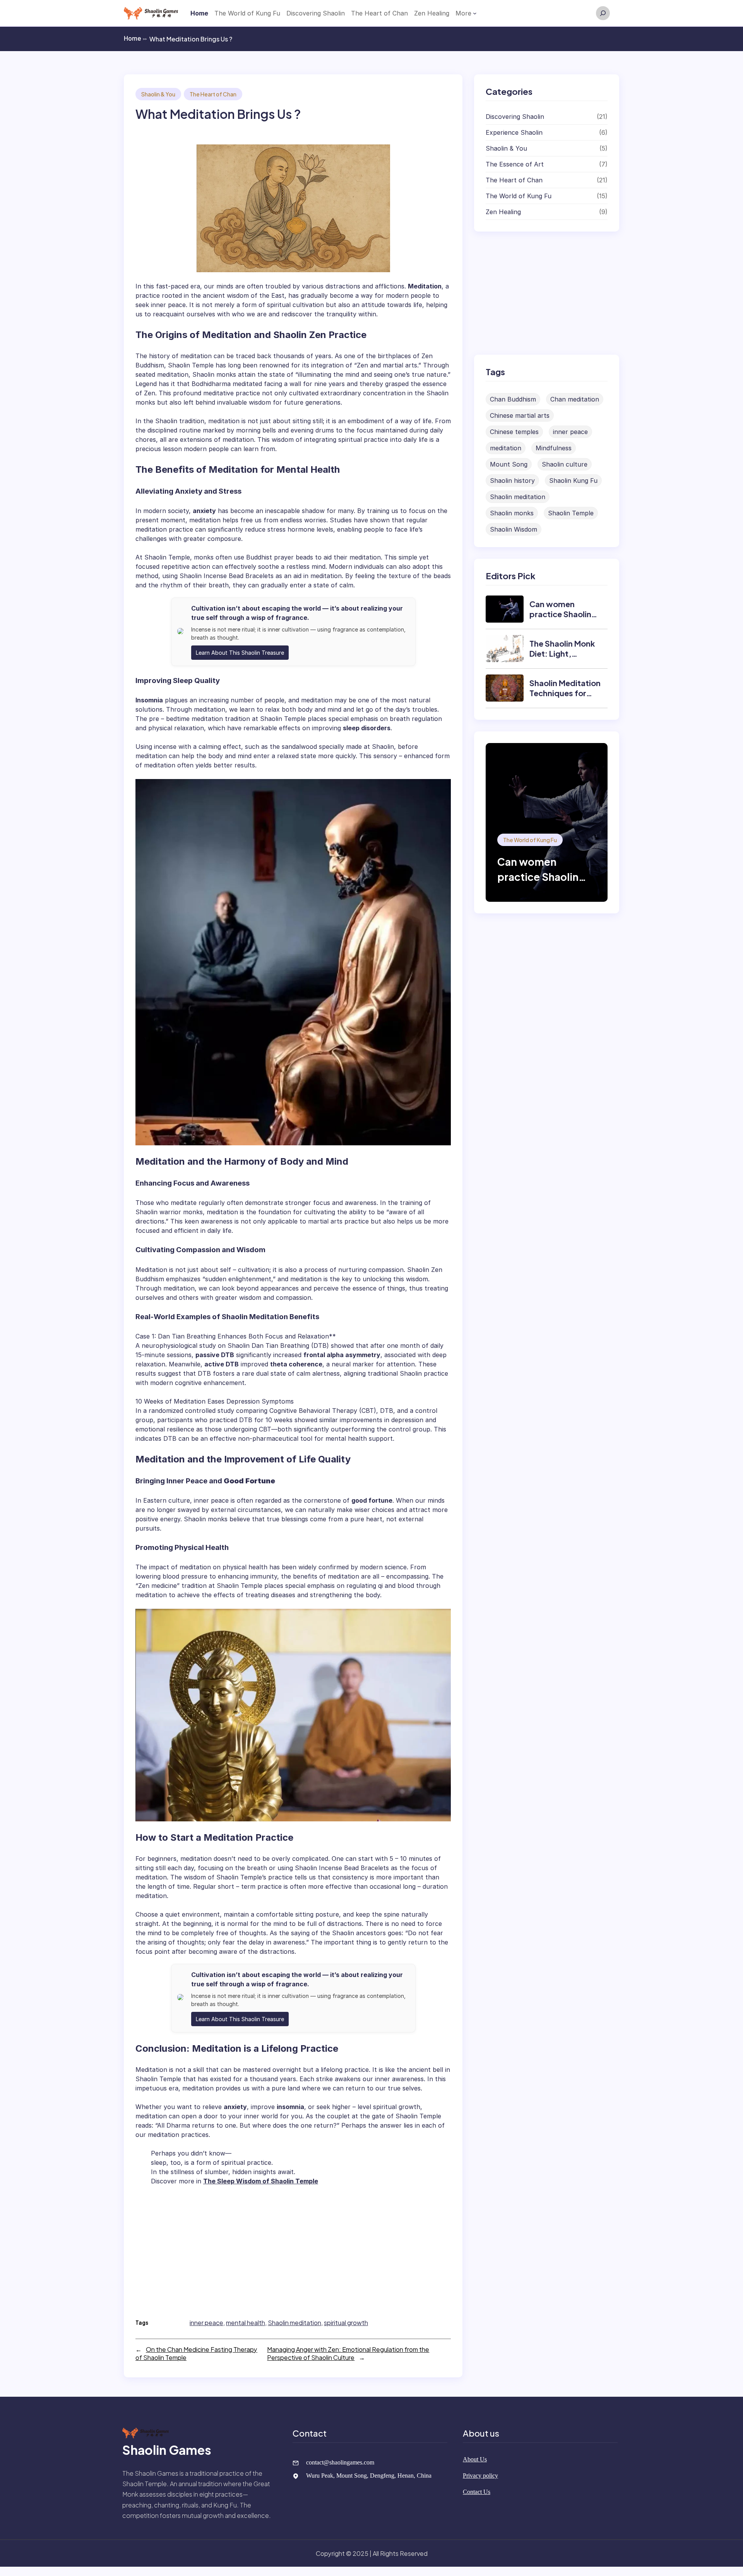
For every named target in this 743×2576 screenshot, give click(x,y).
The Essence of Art (515, 164)
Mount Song (509, 464)
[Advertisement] (297, 2249)
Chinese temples (514, 432)
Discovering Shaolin (515, 117)
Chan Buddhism (513, 399)
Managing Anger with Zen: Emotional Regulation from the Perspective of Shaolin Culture (348, 2353)
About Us (475, 2459)
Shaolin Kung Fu (573, 481)
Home (135, 38)
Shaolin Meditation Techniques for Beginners (565, 693)
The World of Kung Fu (519, 196)
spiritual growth (346, 2323)
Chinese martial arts (520, 415)
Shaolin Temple (571, 513)
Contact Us (477, 2492)
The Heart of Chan (213, 94)
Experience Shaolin (514, 132)
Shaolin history (512, 481)
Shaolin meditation (294, 2323)
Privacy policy (480, 2476)
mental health (246, 2323)
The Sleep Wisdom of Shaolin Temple (261, 2181)
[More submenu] (475, 13)
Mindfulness (554, 448)
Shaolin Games (167, 2450)
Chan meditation (575, 399)
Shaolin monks (512, 513)
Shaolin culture (565, 464)
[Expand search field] (603, 13)
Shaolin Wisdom (514, 529)
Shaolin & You (158, 94)
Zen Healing (503, 212)
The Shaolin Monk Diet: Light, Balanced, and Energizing (562, 658)
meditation (506, 448)
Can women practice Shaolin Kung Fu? (560, 614)
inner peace (206, 2323)
